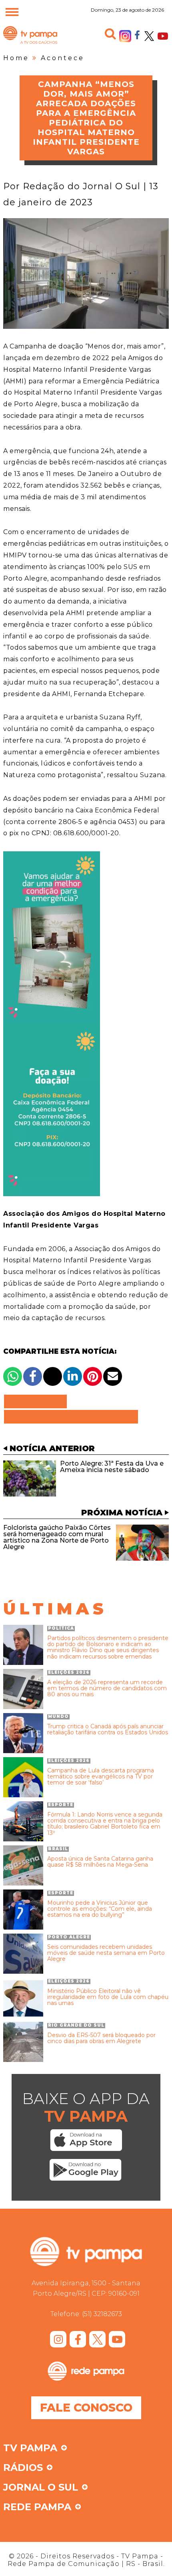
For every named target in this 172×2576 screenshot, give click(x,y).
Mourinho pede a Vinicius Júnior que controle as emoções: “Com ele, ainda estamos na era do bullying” (100, 1909)
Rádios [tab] (23, 2468)
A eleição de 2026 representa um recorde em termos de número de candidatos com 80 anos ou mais (107, 1689)
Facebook (137, 34)
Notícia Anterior (52, 1448)
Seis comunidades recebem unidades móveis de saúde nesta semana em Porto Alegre (106, 1953)
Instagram (125, 36)
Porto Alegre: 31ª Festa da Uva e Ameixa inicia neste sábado (112, 1467)
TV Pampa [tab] (30, 2448)
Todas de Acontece (71, 1417)
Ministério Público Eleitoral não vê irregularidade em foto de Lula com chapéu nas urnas (108, 1997)
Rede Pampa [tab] (37, 2507)
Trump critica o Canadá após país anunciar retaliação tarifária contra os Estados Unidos (108, 1730)
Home (16, 58)
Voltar (38, 1401)
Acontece (63, 58)
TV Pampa (30, 43)
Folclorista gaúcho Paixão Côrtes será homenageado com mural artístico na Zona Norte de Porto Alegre (57, 1537)
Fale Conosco (86, 2408)
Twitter (149, 36)
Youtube (163, 36)
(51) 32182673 (102, 2314)
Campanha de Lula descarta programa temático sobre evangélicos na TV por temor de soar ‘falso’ (101, 1777)
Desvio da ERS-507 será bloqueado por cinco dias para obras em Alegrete (101, 2038)
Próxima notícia (122, 1513)
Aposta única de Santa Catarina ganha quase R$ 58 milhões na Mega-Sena (100, 1862)
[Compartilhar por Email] (113, 1376)
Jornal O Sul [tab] (41, 2488)
